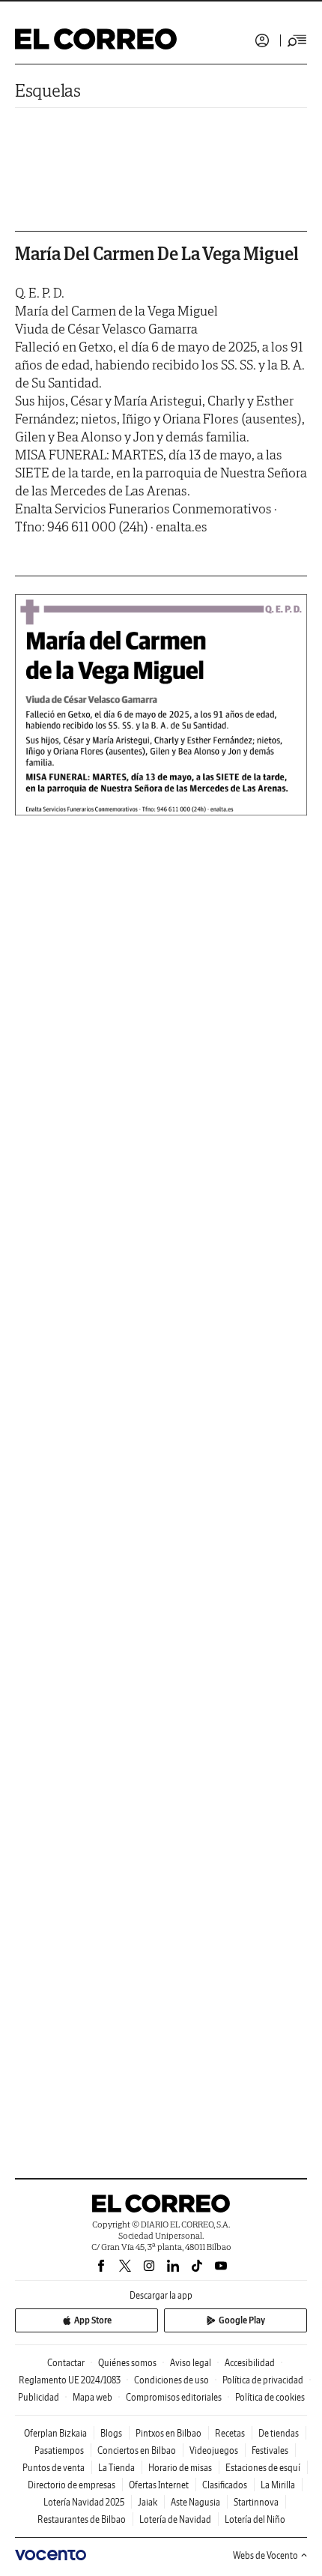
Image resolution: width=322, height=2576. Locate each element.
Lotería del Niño (255, 2519)
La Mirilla (278, 2485)
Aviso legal (191, 2363)
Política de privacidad (263, 2380)
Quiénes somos (127, 2363)
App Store (93, 2320)
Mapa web (92, 2397)
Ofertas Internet (159, 2485)
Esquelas (48, 90)
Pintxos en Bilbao (168, 2433)
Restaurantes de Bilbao (82, 2519)
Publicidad (39, 2397)
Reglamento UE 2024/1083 (70, 2380)
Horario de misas (180, 2468)
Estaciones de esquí (263, 2468)
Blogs (111, 2433)
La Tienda (116, 2468)
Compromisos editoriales (174, 2397)
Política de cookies (270, 2397)
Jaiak (148, 2502)
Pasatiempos (59, 2450)
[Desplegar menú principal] (297, 40)
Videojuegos (214, 2450)
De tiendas (279, 2433)
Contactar (66, 2363)
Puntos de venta (54, 2468)
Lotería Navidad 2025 (84, 2502)
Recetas (230, 2433)
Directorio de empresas (72, 2485)
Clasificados (225, 2485)
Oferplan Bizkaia (55, 2433)
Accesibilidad (250, 2363)
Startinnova (256, 2502)
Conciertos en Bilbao (137, 2450)
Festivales (270, 2450)
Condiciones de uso (171, 2380)
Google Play (242, 2320)
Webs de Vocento (265, 2555)
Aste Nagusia (195, 2502)
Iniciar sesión (262, 40)
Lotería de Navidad (175, 2519)
